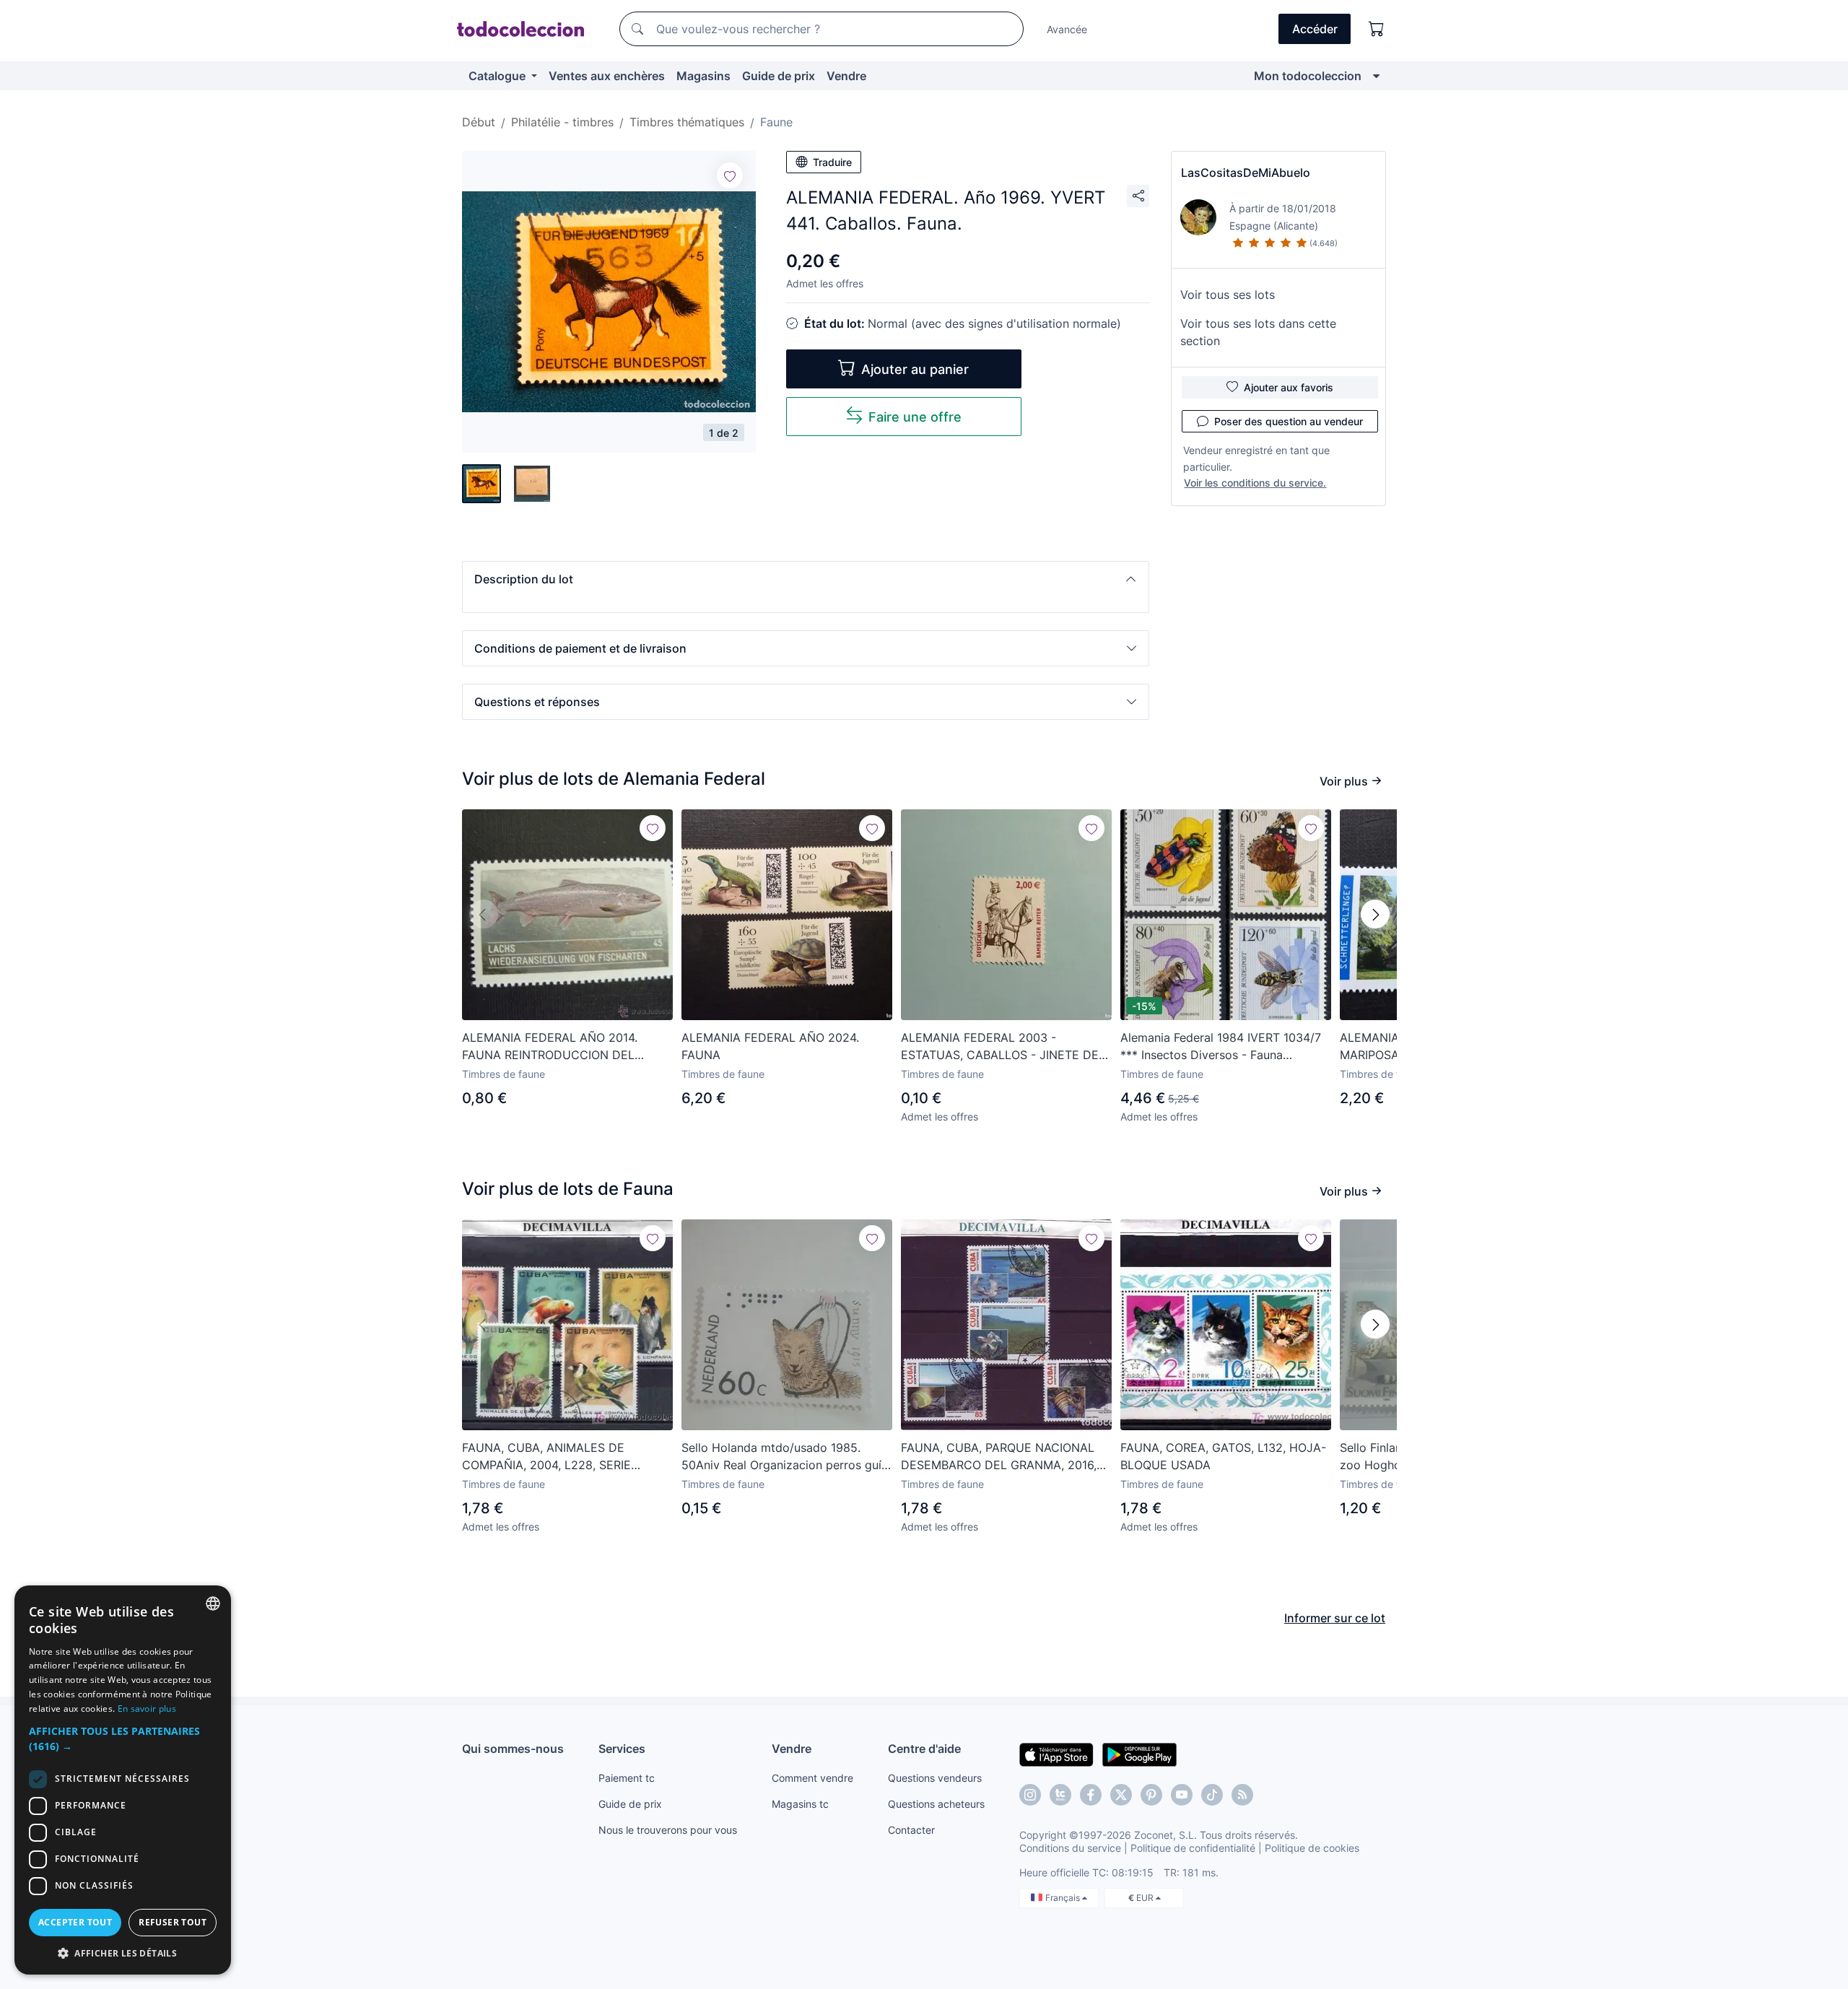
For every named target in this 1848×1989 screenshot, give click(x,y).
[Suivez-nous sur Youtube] (1182, 1795)
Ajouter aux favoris (1289, 387)
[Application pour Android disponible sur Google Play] (1139, 1754)
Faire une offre (915, 417)
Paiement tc (627, 1778)
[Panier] (1377, 29)
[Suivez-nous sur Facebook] (1091, 1795)
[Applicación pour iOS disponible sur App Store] (1056, 1754)
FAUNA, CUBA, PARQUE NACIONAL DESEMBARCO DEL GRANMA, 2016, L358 (999, 1457)
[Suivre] (730, 175)
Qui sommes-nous (513, 1749)
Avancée (1067, 29)
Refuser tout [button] (173, 1922)
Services (622, 1749)
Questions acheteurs (936, 1804)
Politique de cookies (1312, 1848)
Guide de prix (779, 76)
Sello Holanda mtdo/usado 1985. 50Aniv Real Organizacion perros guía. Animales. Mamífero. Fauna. (786, 1457)
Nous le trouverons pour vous (668, 1830)
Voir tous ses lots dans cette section (1258, 332)
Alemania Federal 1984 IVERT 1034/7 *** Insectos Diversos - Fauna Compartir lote (1221, 1047)
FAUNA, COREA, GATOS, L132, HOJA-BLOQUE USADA (1223, 1456)
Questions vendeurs (935, 1778)
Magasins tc (800, 1804)
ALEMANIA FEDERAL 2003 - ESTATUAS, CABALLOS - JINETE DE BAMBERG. (1000, 1047)
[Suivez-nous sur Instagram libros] (1060, 1795)
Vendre (846, 76)
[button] (806, 579)
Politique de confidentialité (1193, 1848)
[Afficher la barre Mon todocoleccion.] (1376, 76)
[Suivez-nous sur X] (1121, 1795)
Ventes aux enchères (607, 76)
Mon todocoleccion (1308, 76)
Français (1064, 1898)
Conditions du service (1070, 1848)
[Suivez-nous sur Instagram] (1030, 1795)
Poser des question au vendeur (1289, 421)
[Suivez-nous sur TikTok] (1212, 1795)
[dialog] (123, 1780)
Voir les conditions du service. (1255, 483)
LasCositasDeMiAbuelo (1246, 173)
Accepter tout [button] (75, 1922)
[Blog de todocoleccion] (1242, 1795)
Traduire (832, 162)
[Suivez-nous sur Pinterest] (1151, 1795)
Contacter (911, 1830)
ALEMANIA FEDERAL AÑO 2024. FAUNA (770, 1046)
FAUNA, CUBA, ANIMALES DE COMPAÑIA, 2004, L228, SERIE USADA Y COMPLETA (546, 1457)
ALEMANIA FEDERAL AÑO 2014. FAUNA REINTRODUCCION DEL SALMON (550, 1047)
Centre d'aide (924, 1749)
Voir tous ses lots (1228, 295)
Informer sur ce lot (1335, 1618)
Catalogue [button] (498, 76)
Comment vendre (812, 1778)
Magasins (703, 76)
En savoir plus (147, 1709)
